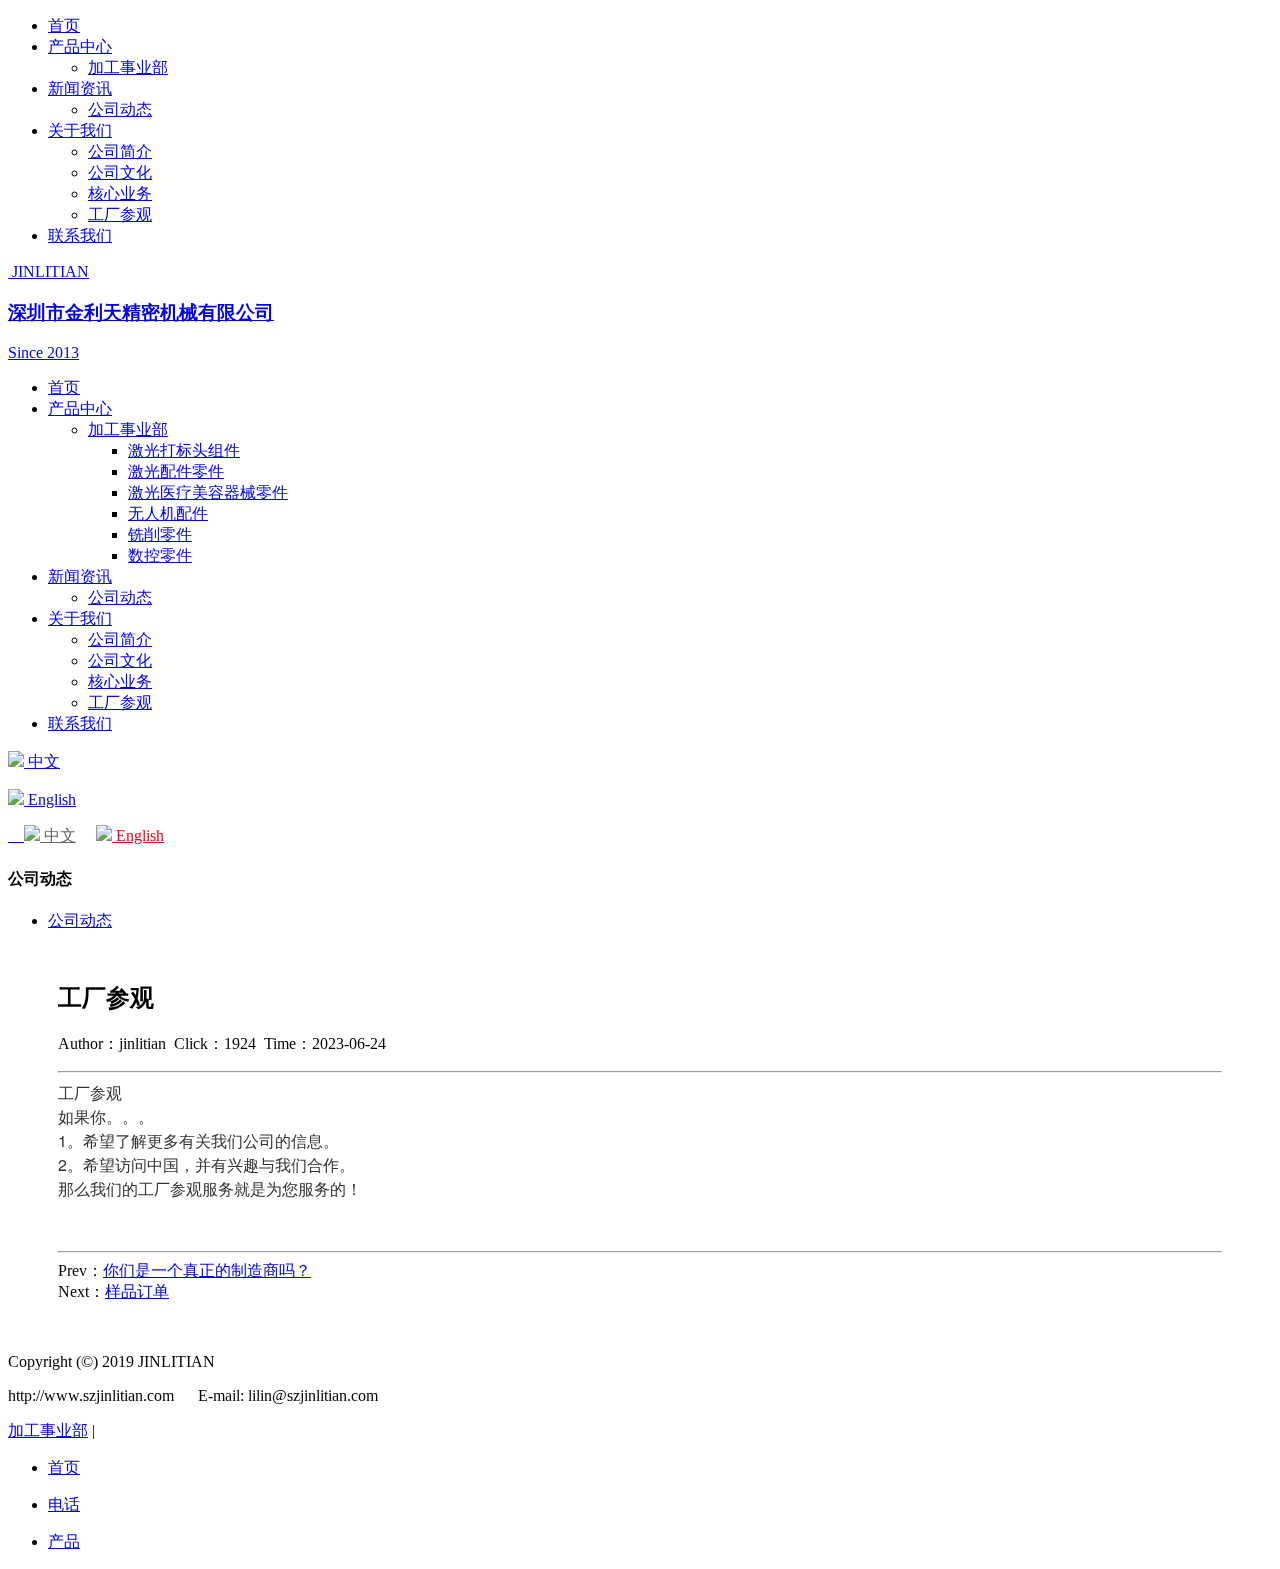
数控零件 (160, 555)
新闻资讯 (80, 88)
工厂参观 (120, 214)
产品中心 (80, 46)
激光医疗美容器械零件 (208, 492)
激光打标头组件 (184, 450)
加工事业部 (128, 67)
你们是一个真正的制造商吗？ (207, 1270)
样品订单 (137, 1291)
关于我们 (80, 130)
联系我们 (80, 235)
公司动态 (120, 109)
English (50, 799)
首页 (64, 25)
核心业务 (120, 193)
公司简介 (120, 151)
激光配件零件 (176, 471)
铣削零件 (160, 534)
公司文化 (120, 172)
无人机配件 (168, 513)
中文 (42, 761)
